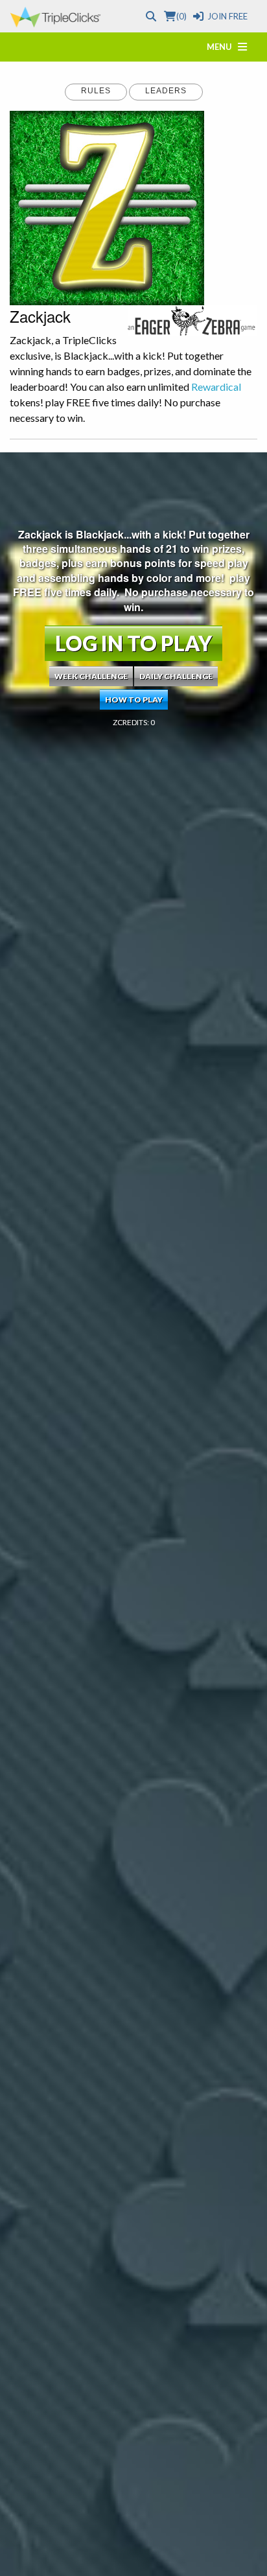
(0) (181, 16)
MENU (222, 47)
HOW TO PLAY (134, 700)
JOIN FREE (227, 16)
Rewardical (216, 387)
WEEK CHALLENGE (91, 676)
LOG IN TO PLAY (133, 643)
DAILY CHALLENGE (176, 676)
